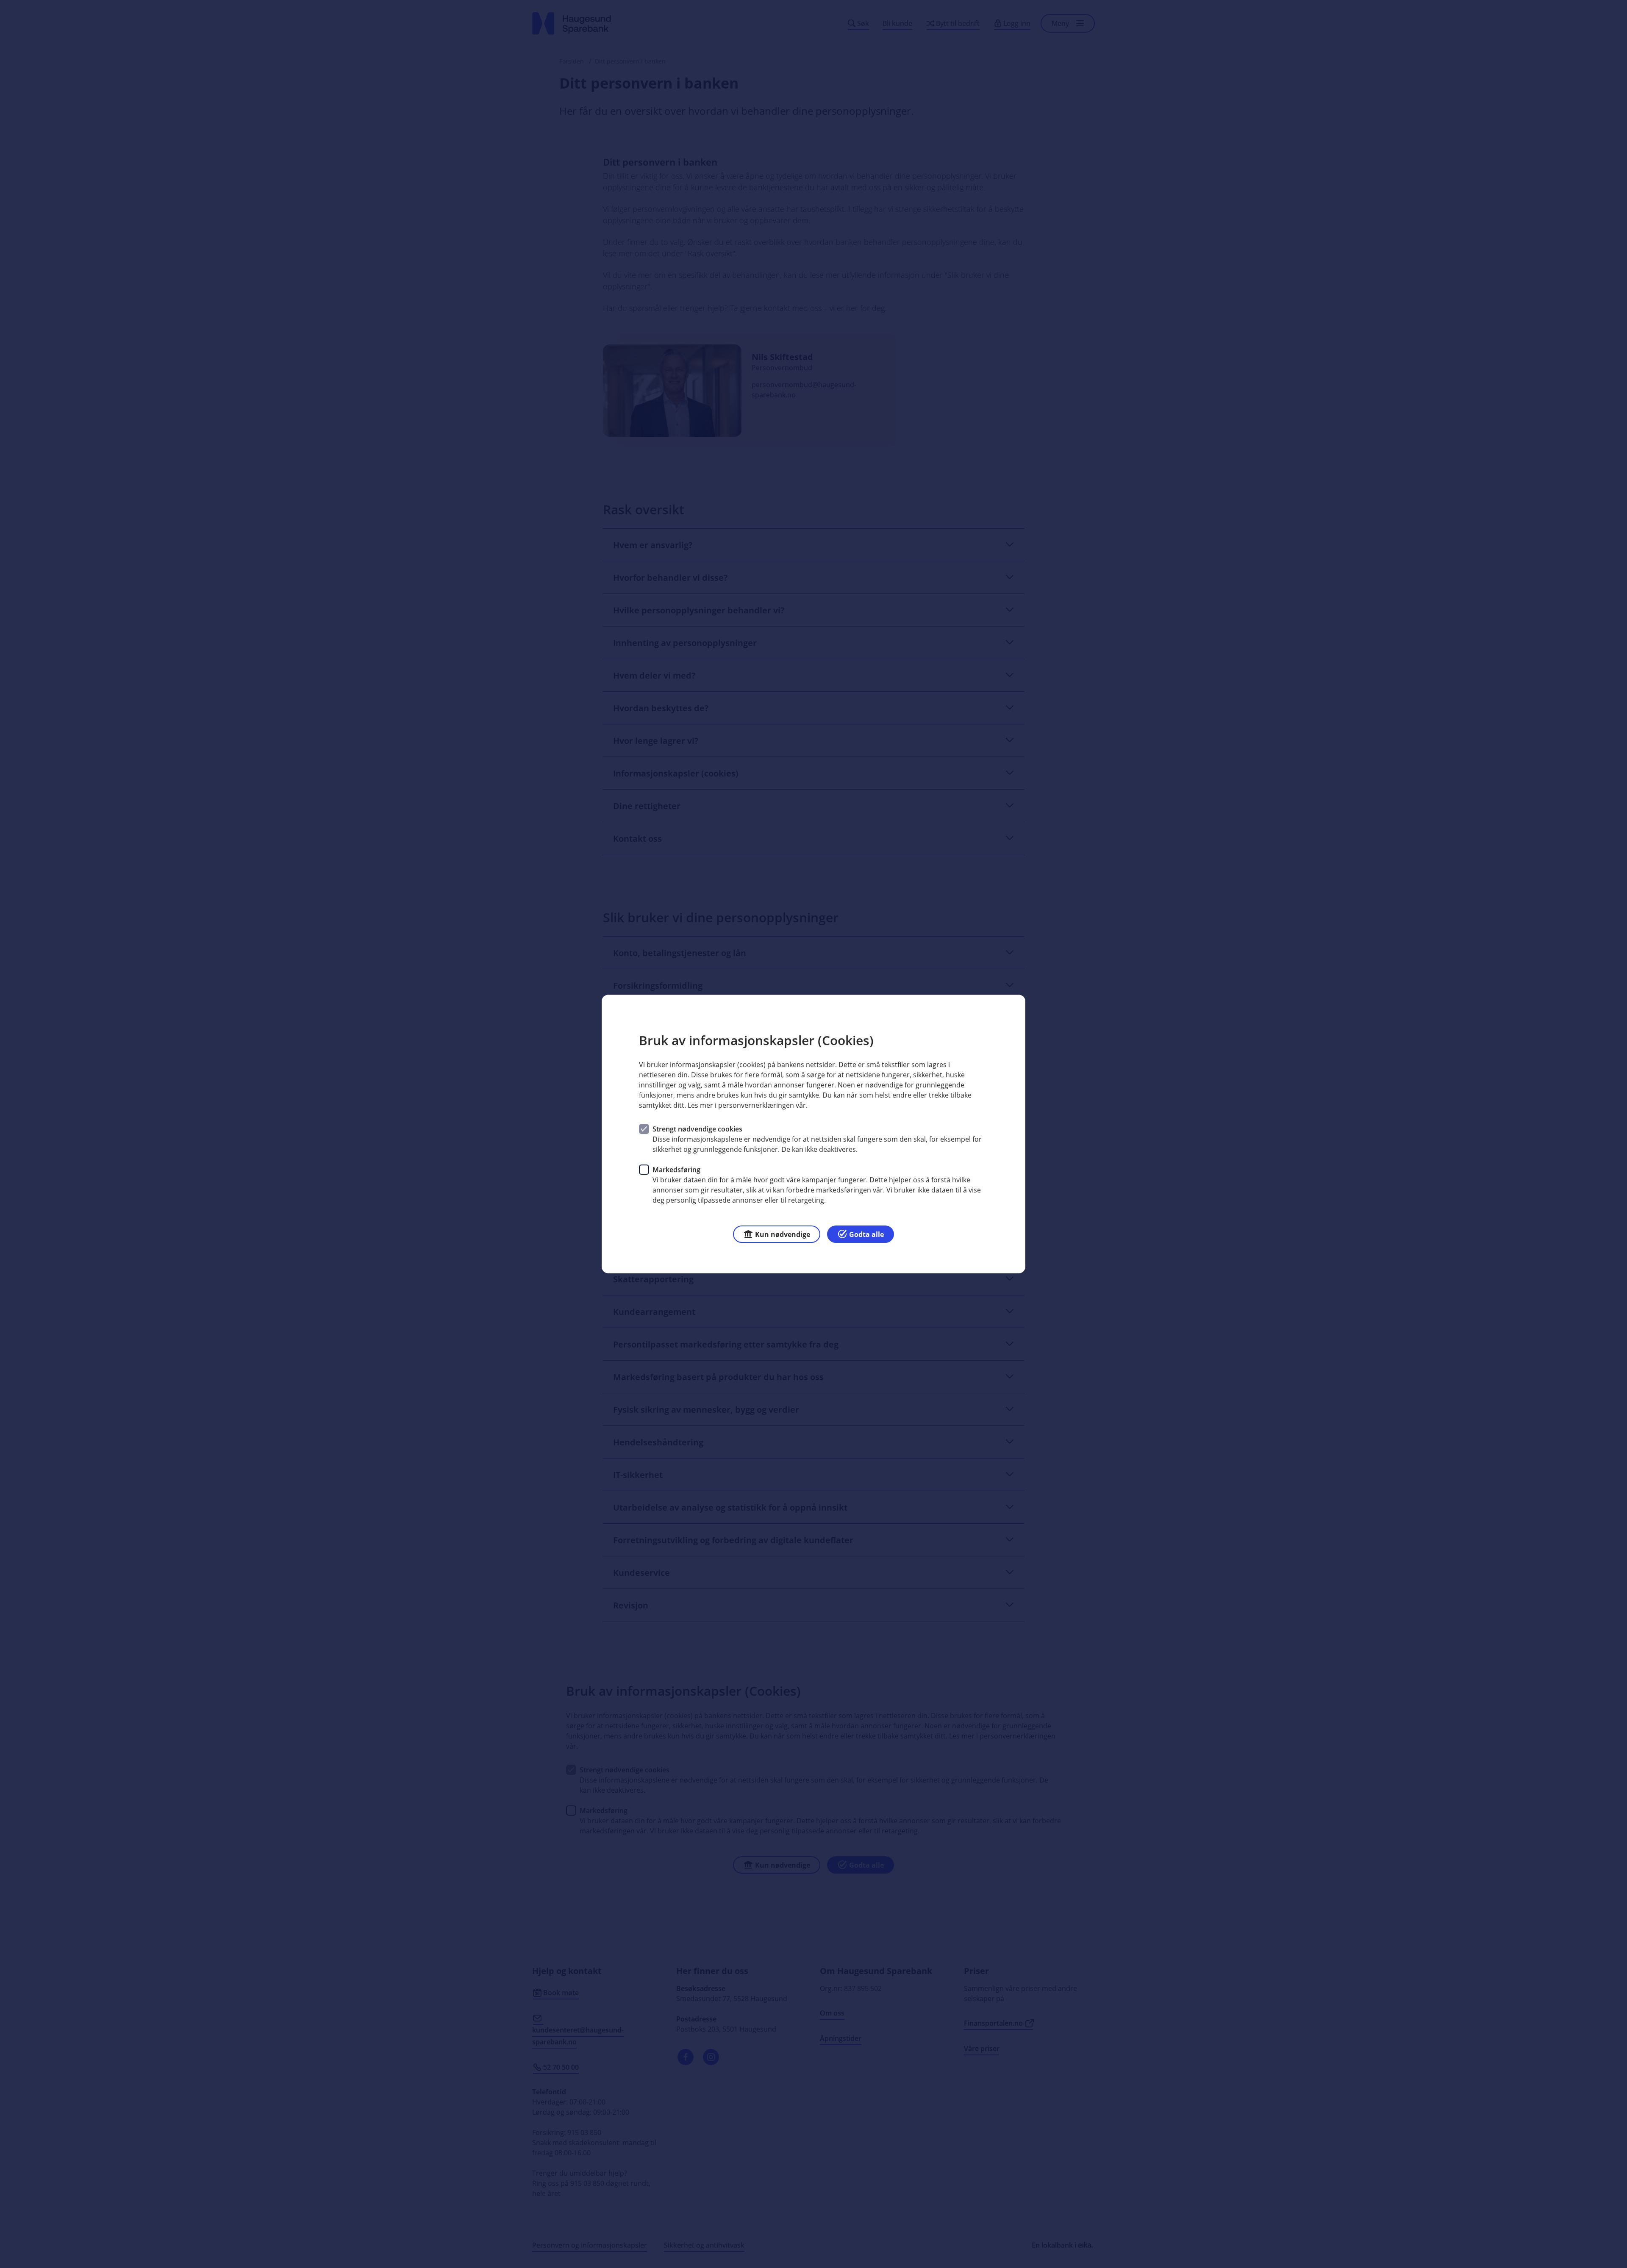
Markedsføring (676, 1170)
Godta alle (866, 1234)
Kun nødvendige (783, 1234)
